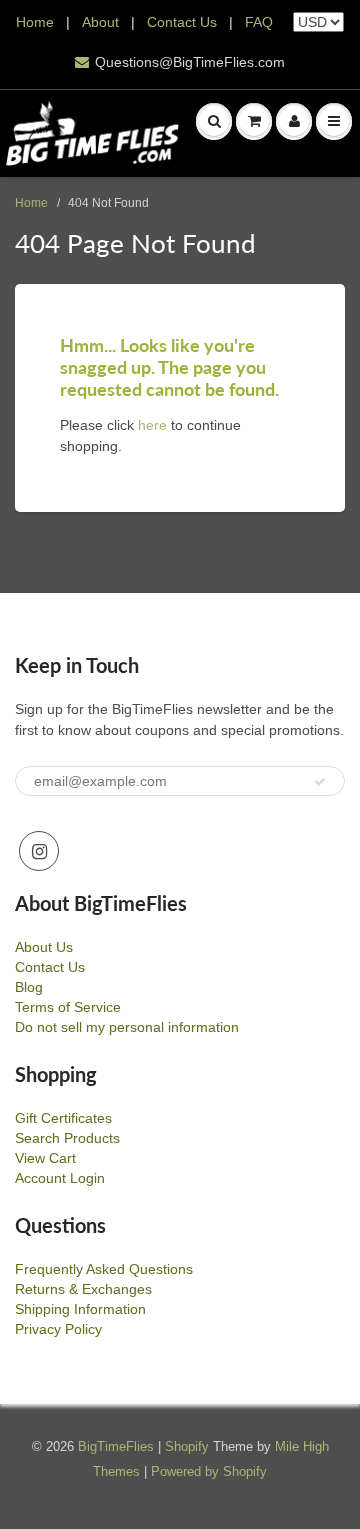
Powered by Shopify (209, 1471)
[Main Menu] (334, 121)
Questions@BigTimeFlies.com (190, 62)
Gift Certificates (63, 1118)
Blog (29, 987)
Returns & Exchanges (83, 1289)
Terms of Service (68, 1007)
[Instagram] (39, 851)
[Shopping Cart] (254, 121)
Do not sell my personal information (127, 1027)
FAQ (259, 22)
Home (35, 22)
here (152, 425)
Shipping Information (80, 1309)
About (102, 22)
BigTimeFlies (116, 1446)
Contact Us (182, 22)
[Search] (214, 121)
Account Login (60, 1178)
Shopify (187, 1446)
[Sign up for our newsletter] (320, 782)
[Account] (294, 121)
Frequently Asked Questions (104, 1269)
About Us (44, 947)
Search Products (67, 1138)
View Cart (45, 1158)
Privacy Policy (58, 1329)
